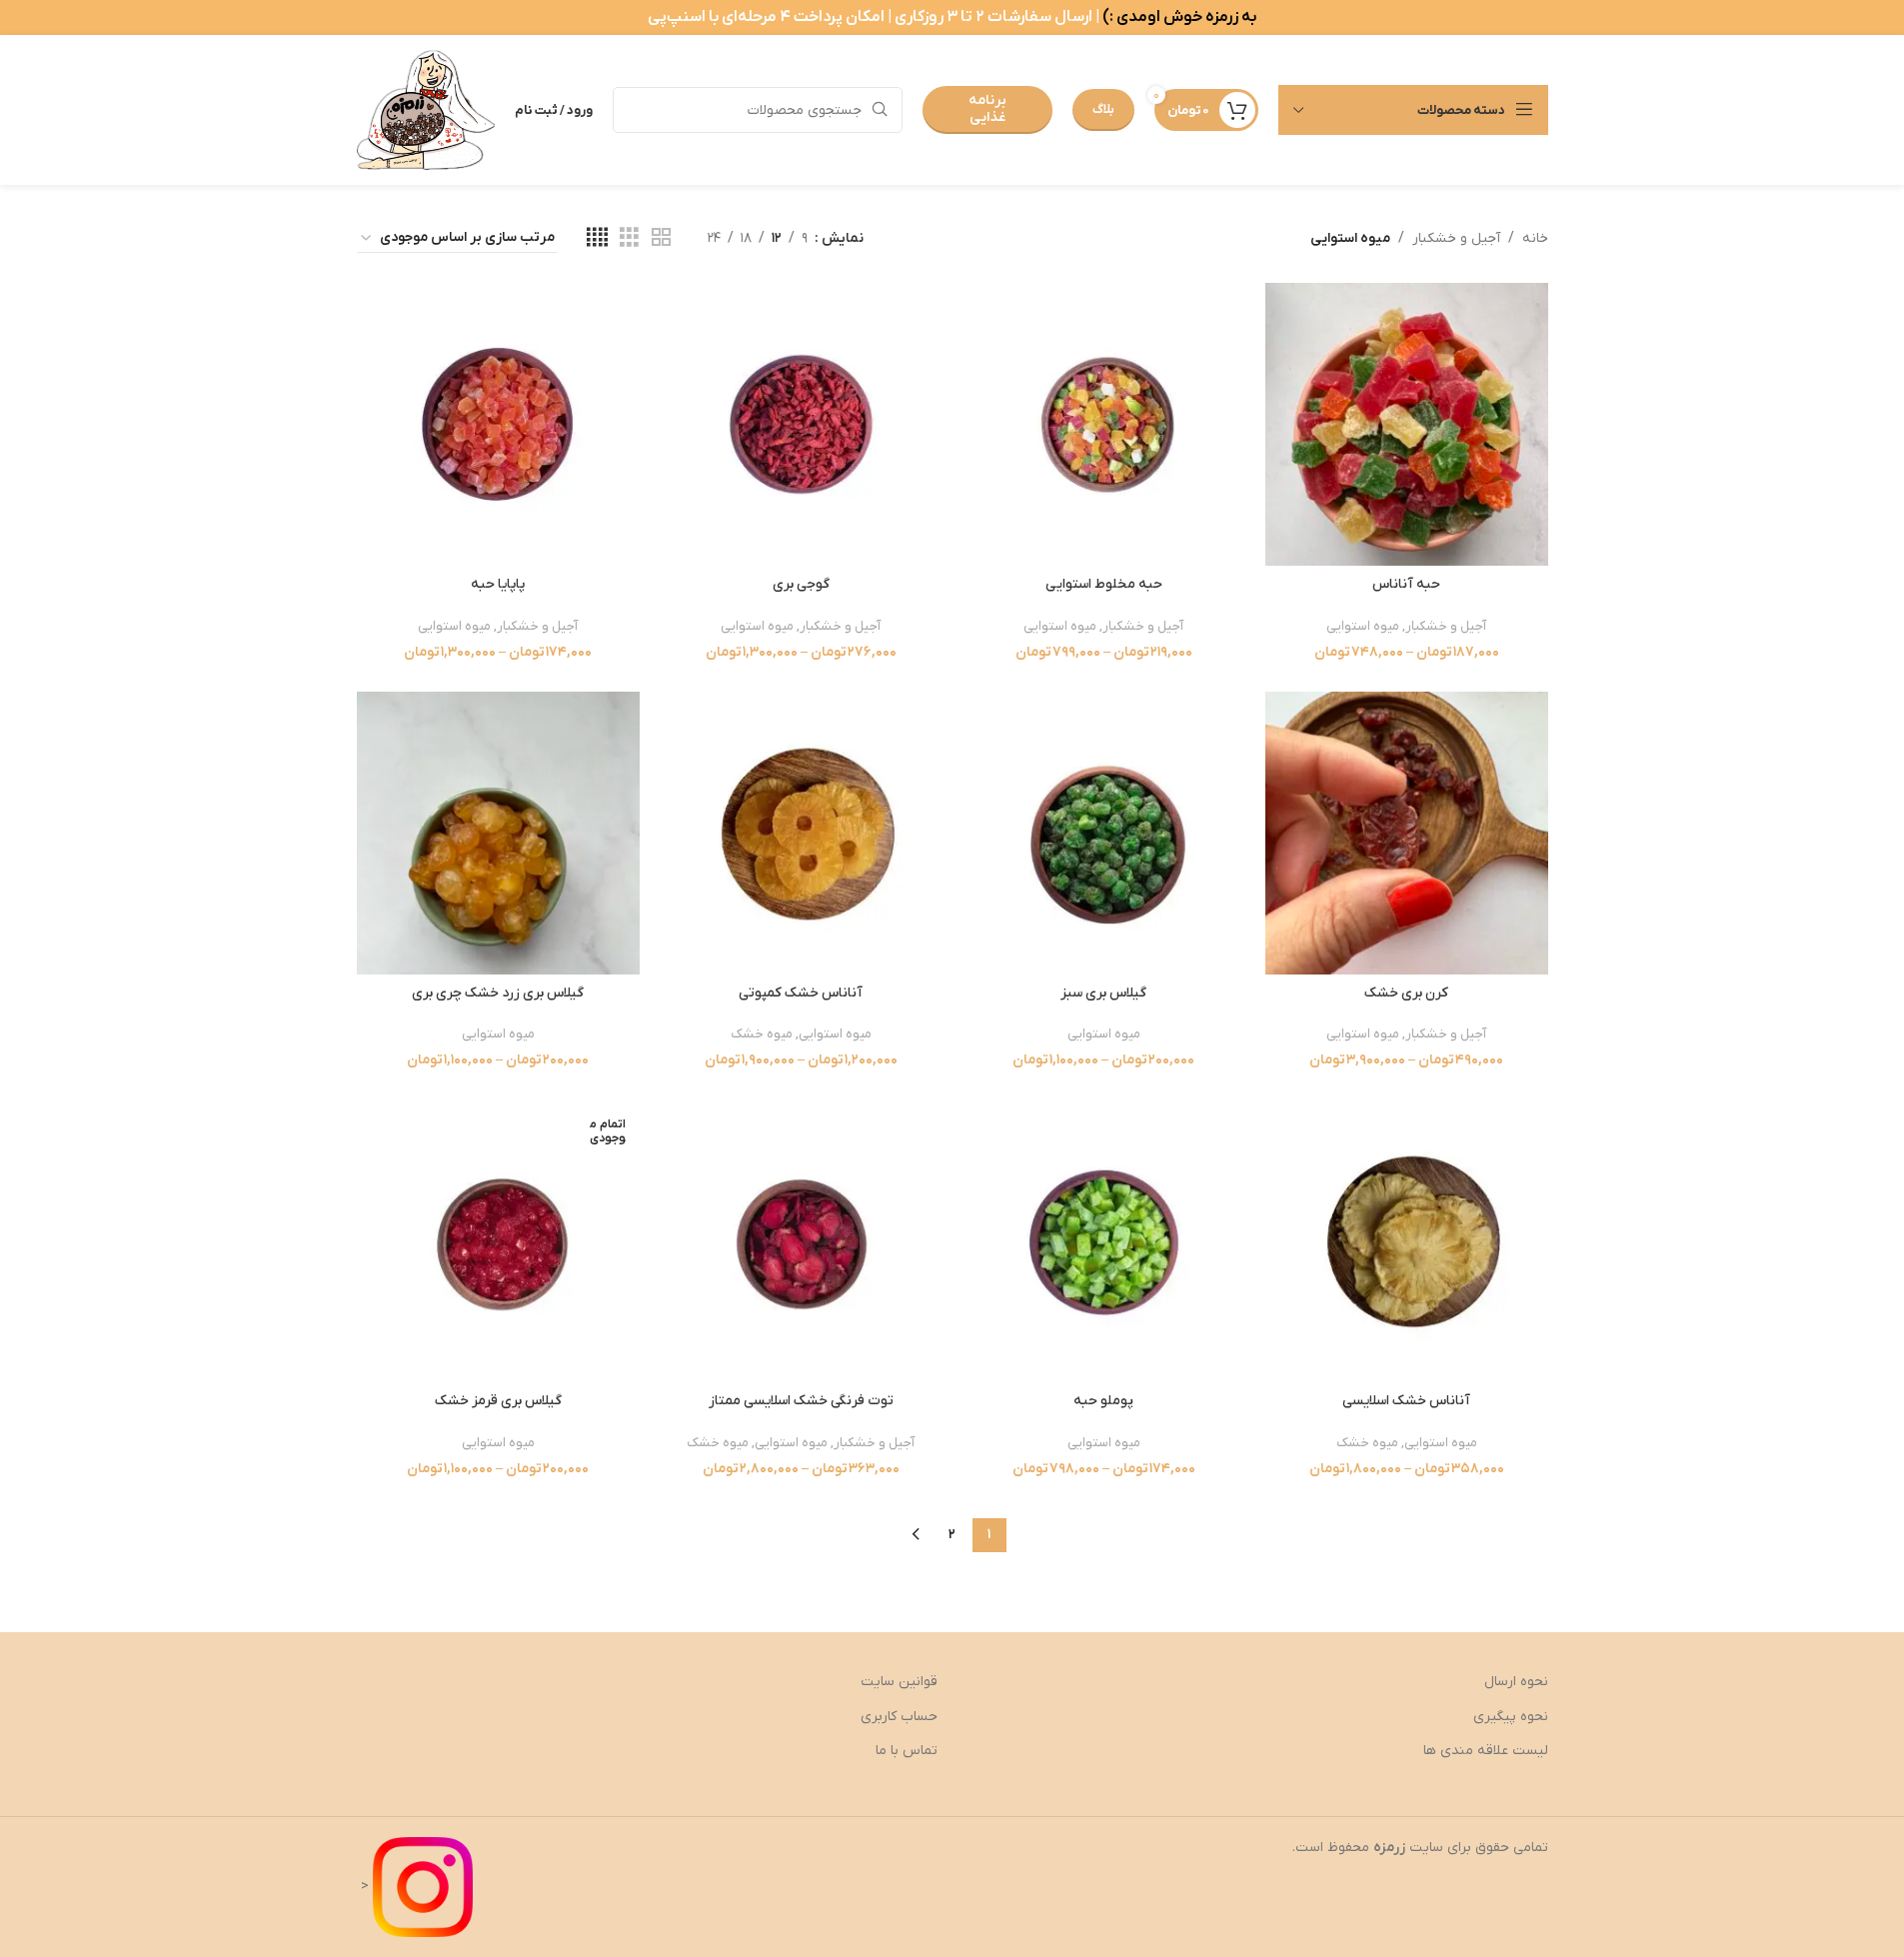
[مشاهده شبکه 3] (629, 238)
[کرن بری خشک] (1407, 833)
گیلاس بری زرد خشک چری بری (498, 993)
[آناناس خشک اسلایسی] (1407, 1241)
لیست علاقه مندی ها (1486, 1751)
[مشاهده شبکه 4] (597, 238)
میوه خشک (762, 1034)
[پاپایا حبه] (498, 424)
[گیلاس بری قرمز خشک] (498, 1241)
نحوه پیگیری (1511, 1717)
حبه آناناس (1406, 584)
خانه (1535, 238)
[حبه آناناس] (1407, 424)
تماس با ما (907, 1751)
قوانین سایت (899, 1682)
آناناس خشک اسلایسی (1406, 1401)
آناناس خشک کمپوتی (801, 993)
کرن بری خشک (1406, 993)
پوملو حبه (1103, 1401)
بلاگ (1103, 109)
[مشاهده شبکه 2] (661, 238)
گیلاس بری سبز (1103, 993)
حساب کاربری (899, 1717)
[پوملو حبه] (1104, 1241)
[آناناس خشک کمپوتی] (801, 833)
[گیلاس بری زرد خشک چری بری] (498, 833)
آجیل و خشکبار (1456, 238)
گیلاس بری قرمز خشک (498, 1401)
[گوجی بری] (801, 424)
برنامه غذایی (987, 109)
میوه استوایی (1363, 626)
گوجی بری (801, 584)
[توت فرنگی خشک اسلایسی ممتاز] (801, 1241)
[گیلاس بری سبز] (1104, 833)
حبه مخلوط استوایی (1104, 584)
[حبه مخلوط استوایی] (1104, 424)
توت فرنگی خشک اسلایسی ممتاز (801, 1401)
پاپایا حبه (498, 584)
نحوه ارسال (1516, 1682)
